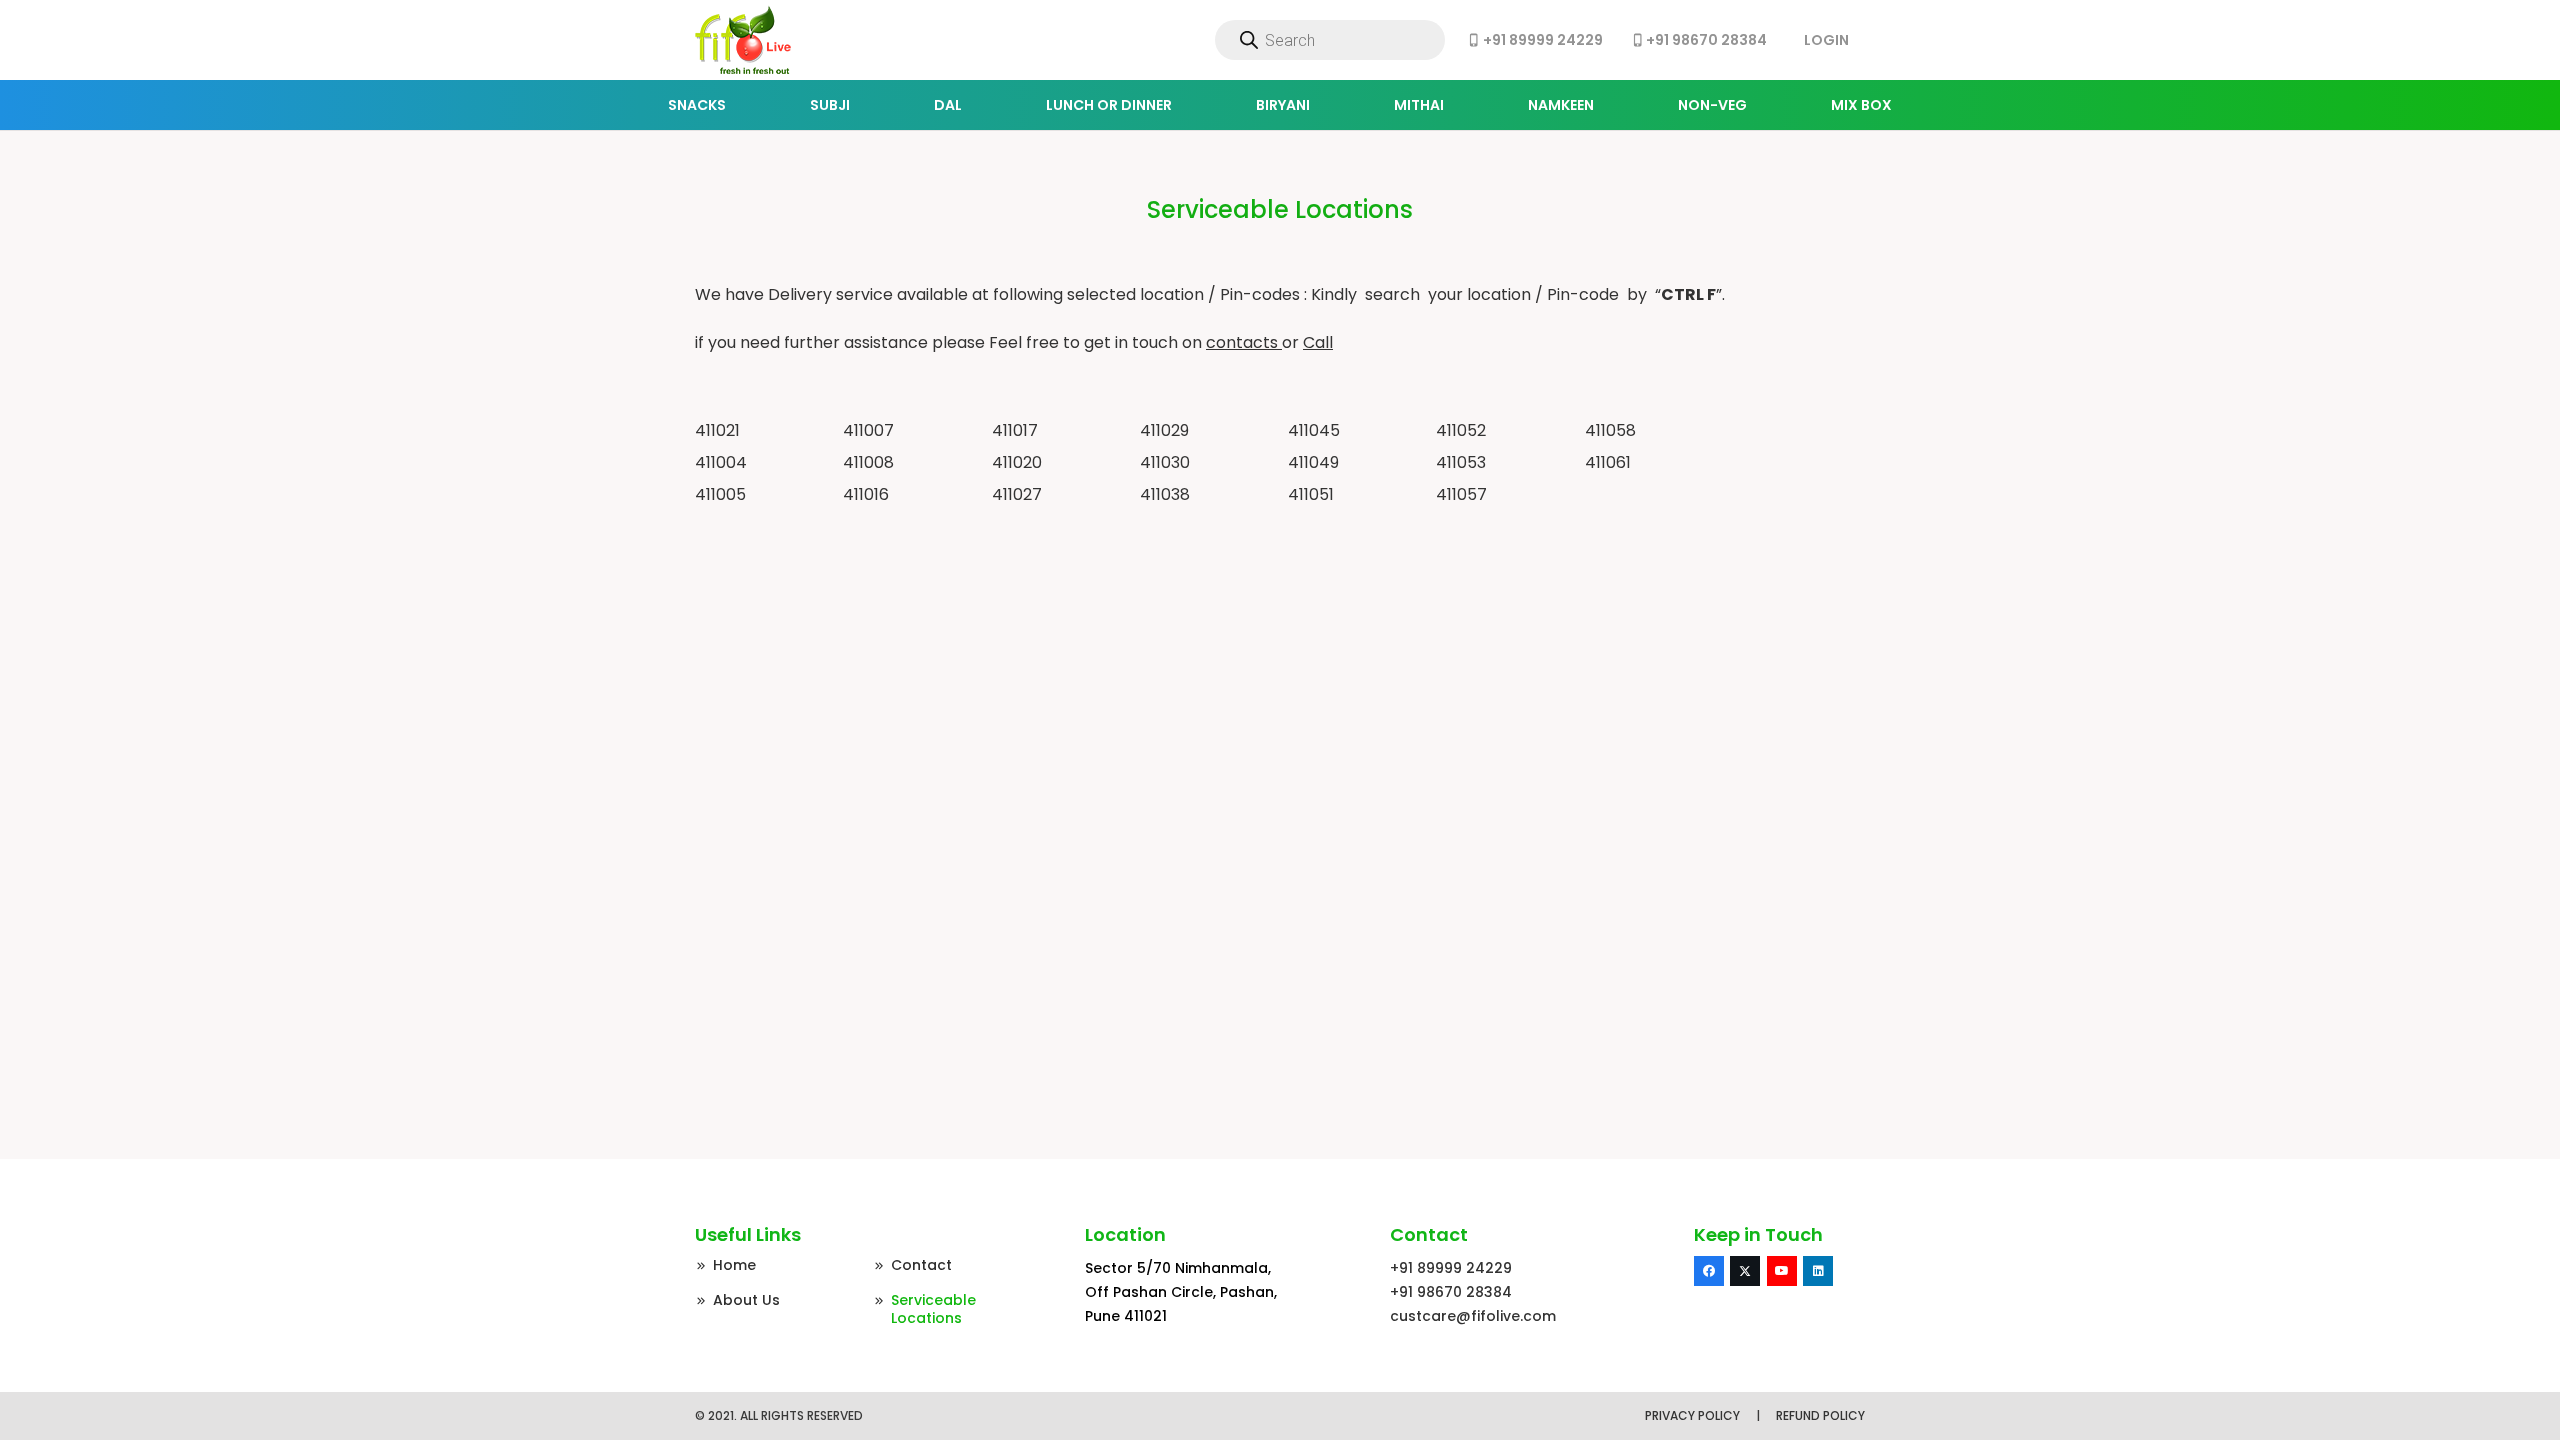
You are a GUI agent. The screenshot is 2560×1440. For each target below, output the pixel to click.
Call (1318, 342)
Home (734, 1265)
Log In (1826, 40)
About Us (746, 1300)
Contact (921, 1265)
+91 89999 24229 (1451, 1268)
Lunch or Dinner (1109, 105)
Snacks (697, 105)
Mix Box (1861, 105)
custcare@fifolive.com (1473, 1316)
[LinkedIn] (1818, 1271)
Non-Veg (1712, 105)
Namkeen (1561, 105)
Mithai (1419, 105)
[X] (1745, 1271)
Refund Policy (1820, 1415)
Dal (948, 105)
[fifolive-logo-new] (743, 40)
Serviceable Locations (933, 1309)
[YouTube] (1782, 1271)
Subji (830, 105)
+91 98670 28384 (1451, 1292)
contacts (1242, 342)
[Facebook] (1709, 1271)
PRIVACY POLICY (1692, 1415)
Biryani (1283, 105)
